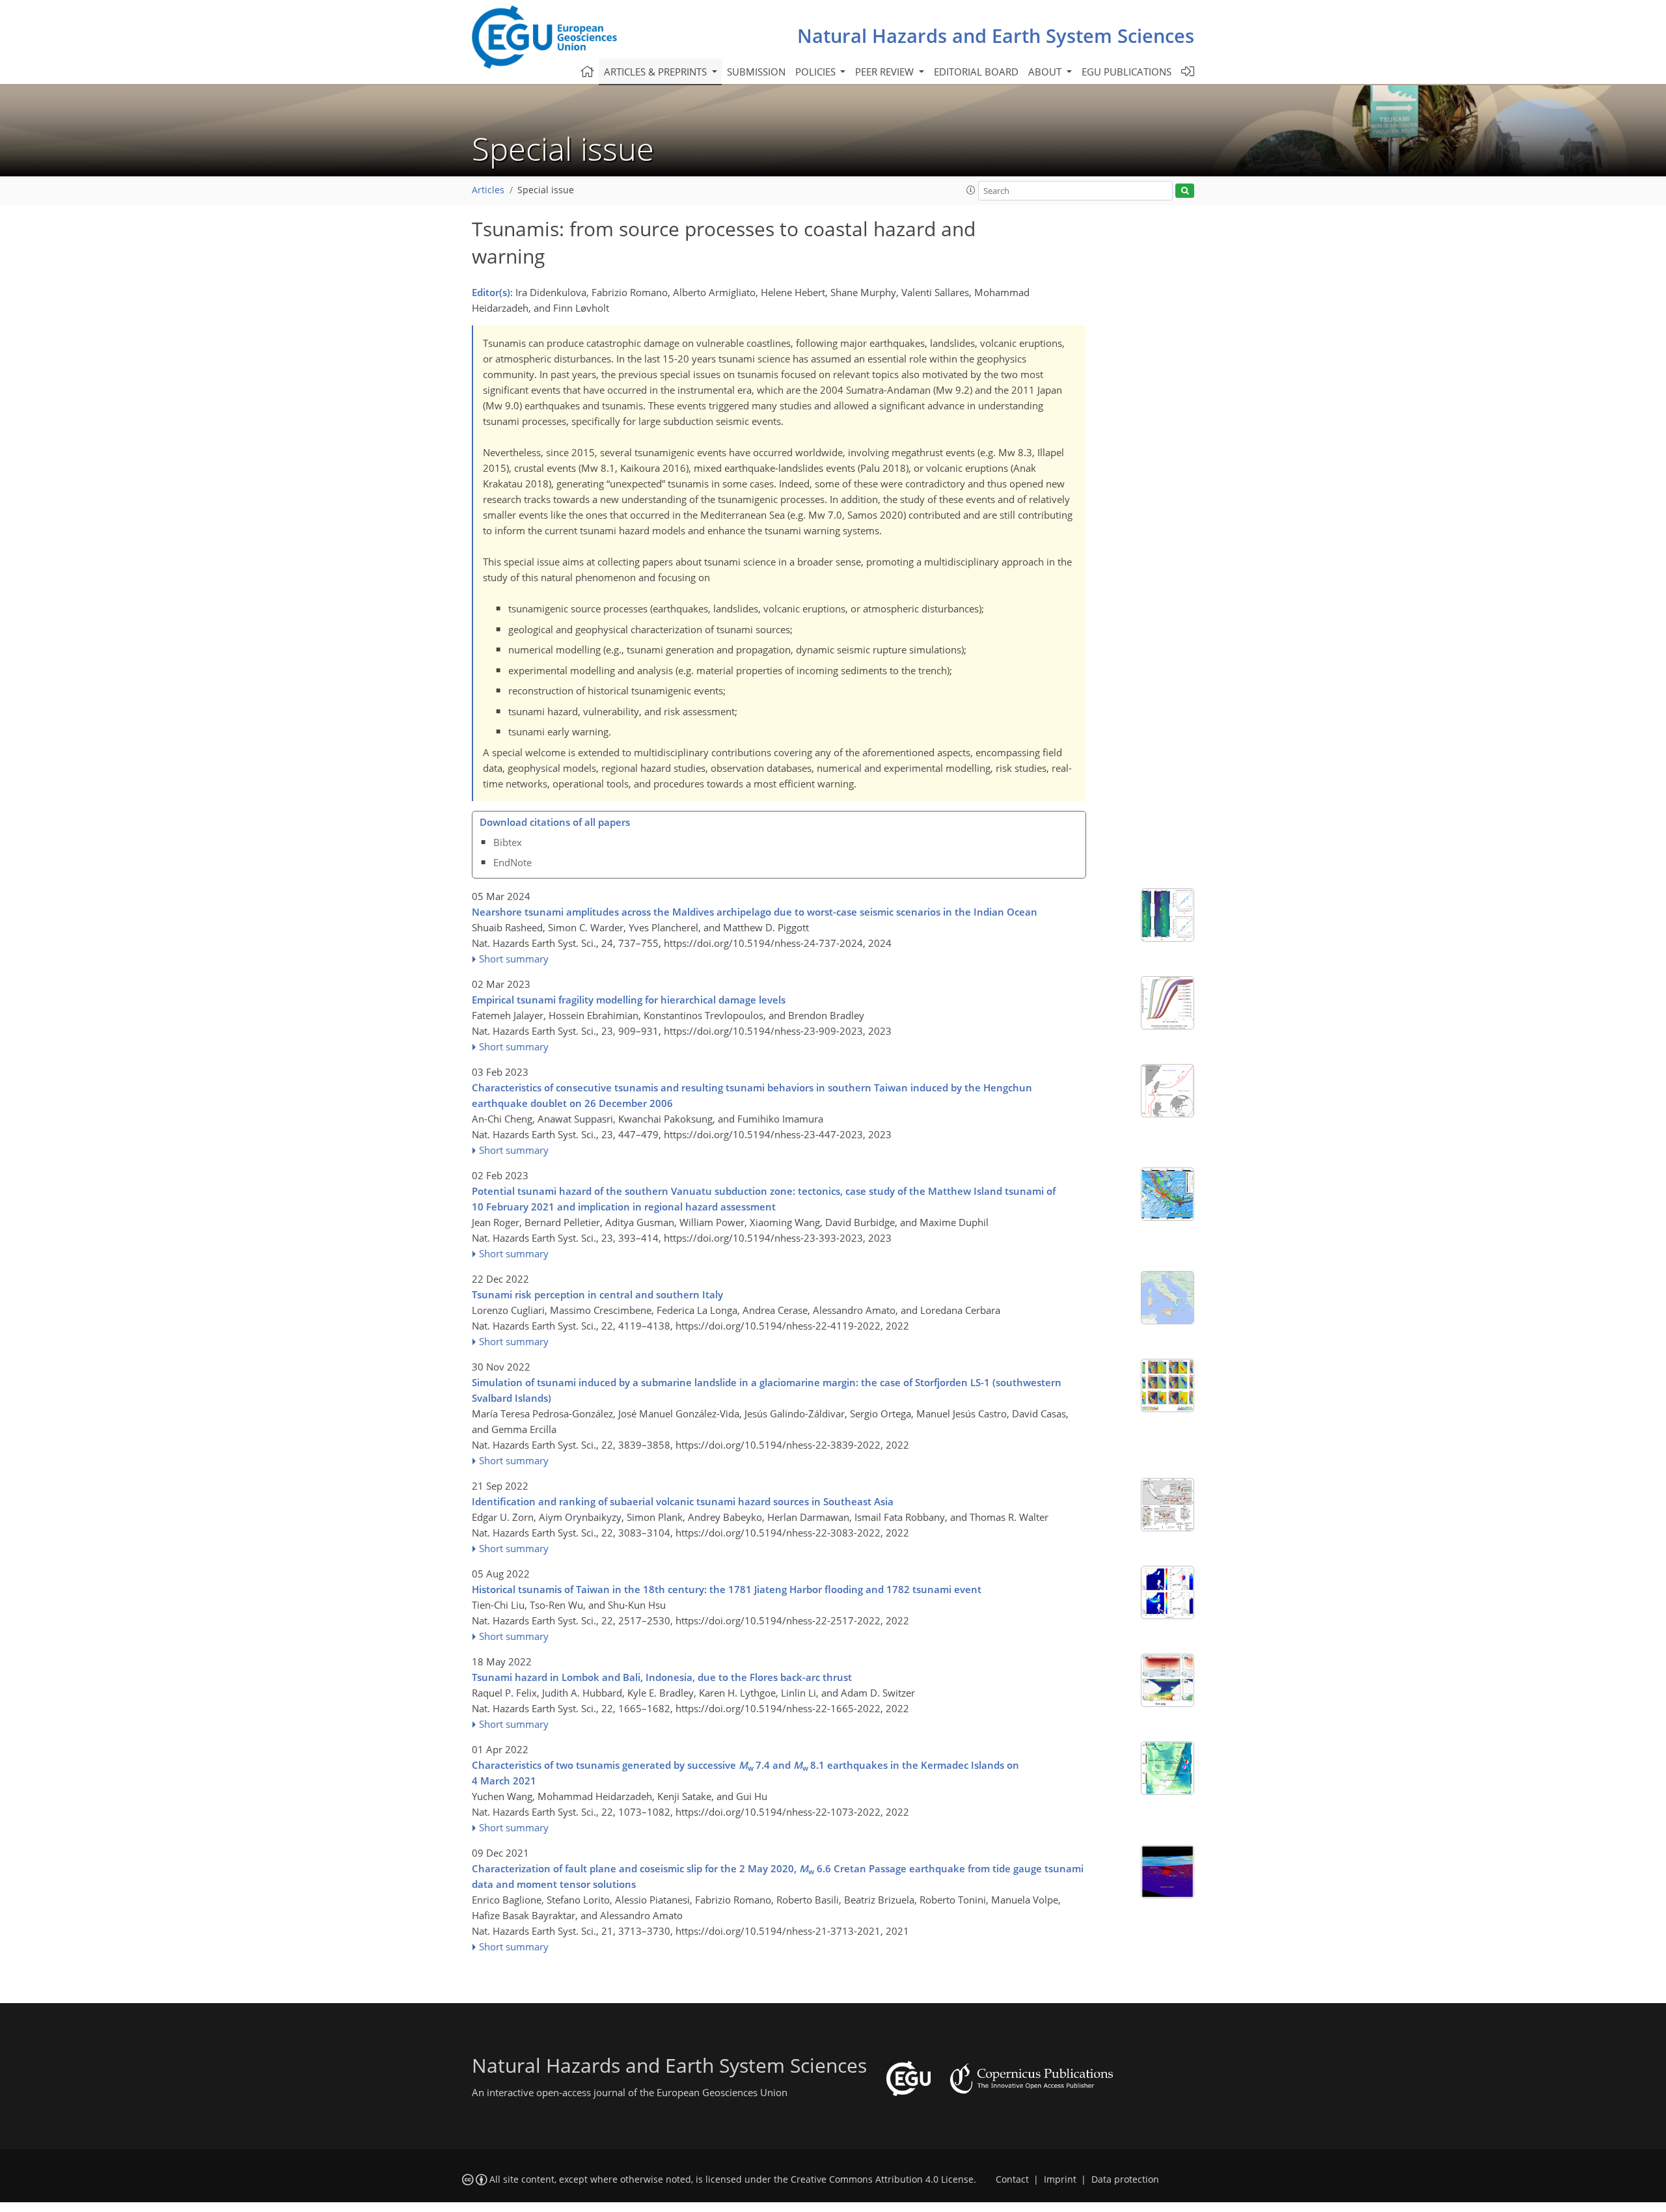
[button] (971, 190)
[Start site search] (1185, 191)
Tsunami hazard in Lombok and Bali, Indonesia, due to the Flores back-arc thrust (662, 1677)
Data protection (1125, 2179)
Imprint (1060, 2179)
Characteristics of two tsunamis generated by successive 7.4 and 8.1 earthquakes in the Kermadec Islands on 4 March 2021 (745, 1773)
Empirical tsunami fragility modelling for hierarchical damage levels (629, 1000)
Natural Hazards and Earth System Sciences (996, 35)
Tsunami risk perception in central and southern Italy (597, 1294)
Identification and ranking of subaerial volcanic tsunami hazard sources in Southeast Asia (683, 1501)
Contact (1012, 2179)
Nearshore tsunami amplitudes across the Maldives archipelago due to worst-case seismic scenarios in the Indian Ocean (755, 912)
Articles (488, 190)
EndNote (512, 862)
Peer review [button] (886, 72)
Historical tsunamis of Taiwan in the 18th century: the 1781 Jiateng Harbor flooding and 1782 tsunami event (727, 1589)
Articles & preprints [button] (657, 72)
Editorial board (976, 72)
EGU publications (1127, 72)
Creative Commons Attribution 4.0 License (882, 2179)
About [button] (1046, 72)
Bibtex (508, 842)
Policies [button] (817, 72)
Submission (756, 72)
